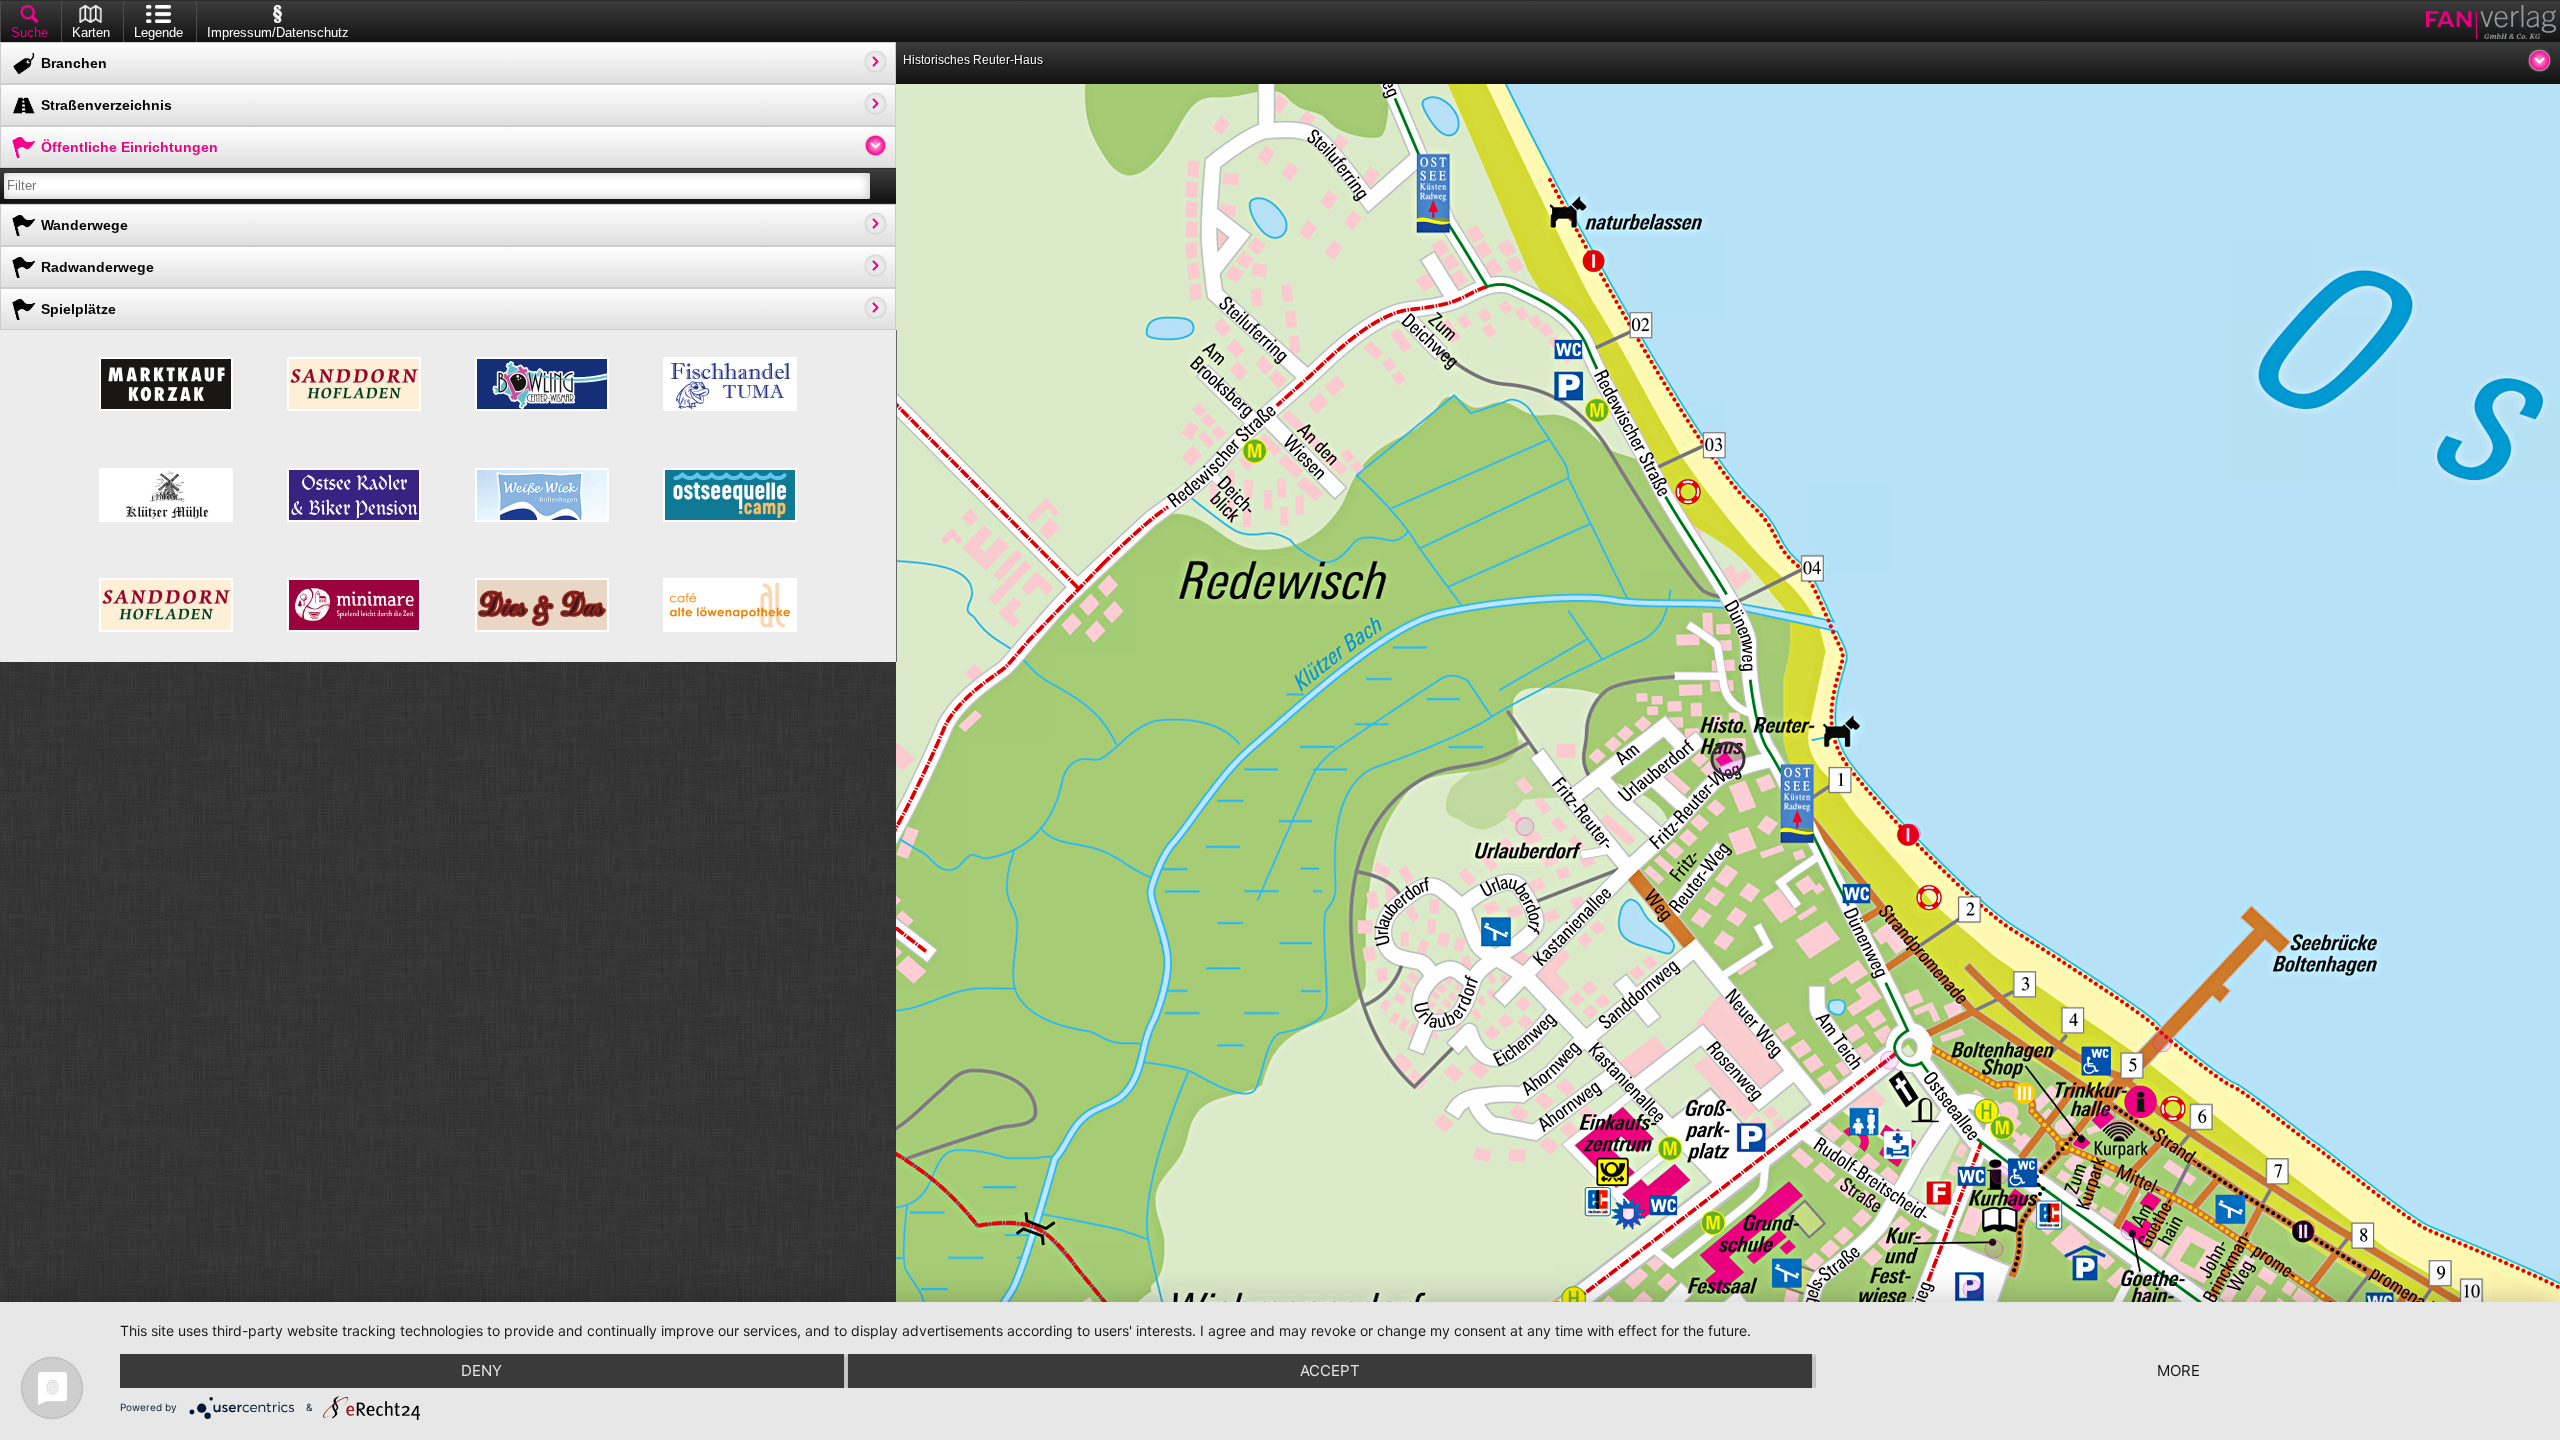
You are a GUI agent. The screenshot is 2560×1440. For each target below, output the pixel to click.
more (2178, 1370)
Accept (1330, 1370)
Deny (481, 1370)
